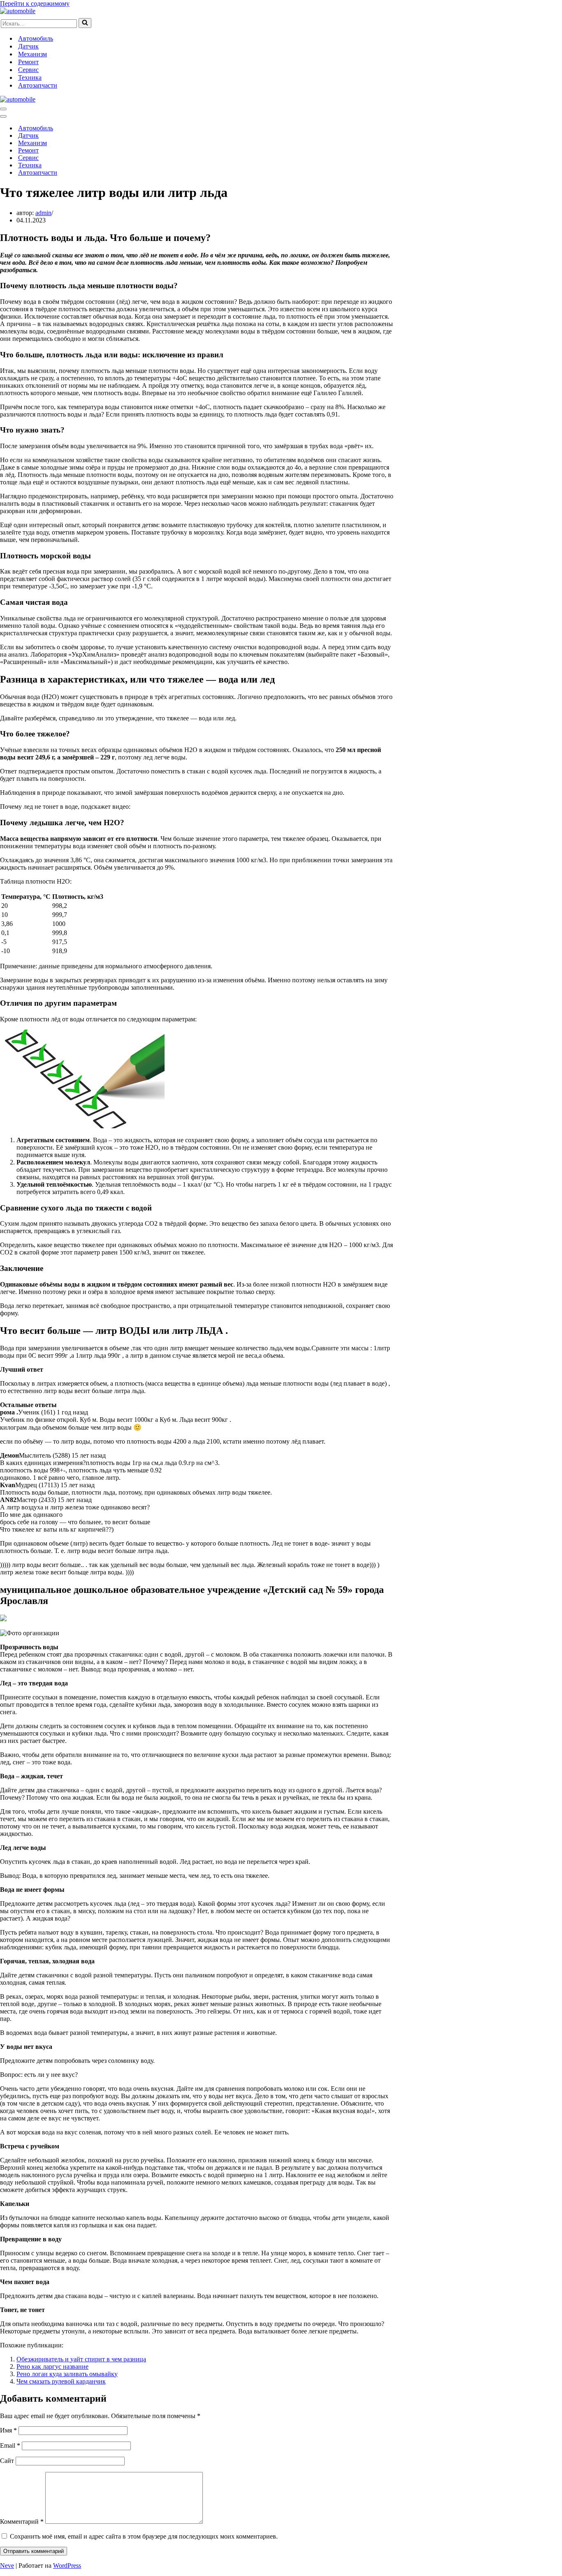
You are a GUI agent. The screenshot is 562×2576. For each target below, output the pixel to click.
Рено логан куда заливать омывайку (67, 2374)
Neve (7, 2566)
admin (43, 213)
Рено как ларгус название (52, 2367)
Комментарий (22, 2522)
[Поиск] (85, 23)
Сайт (7, 2461)
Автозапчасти (38, 85)
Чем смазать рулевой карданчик (61, 2381)
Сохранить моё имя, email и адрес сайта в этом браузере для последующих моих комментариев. (144, 2536)
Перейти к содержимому (35, 3)
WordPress (67, 2566)
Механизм (33, 54)
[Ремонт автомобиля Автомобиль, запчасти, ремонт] (18, 11)
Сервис (28, 70)
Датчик (28, 46)
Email (10, 2445)
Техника (30, 78)
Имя (8, 2430)
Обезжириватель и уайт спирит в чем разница (81, 2359)
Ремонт (28, 62)
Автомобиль (36, 38)
